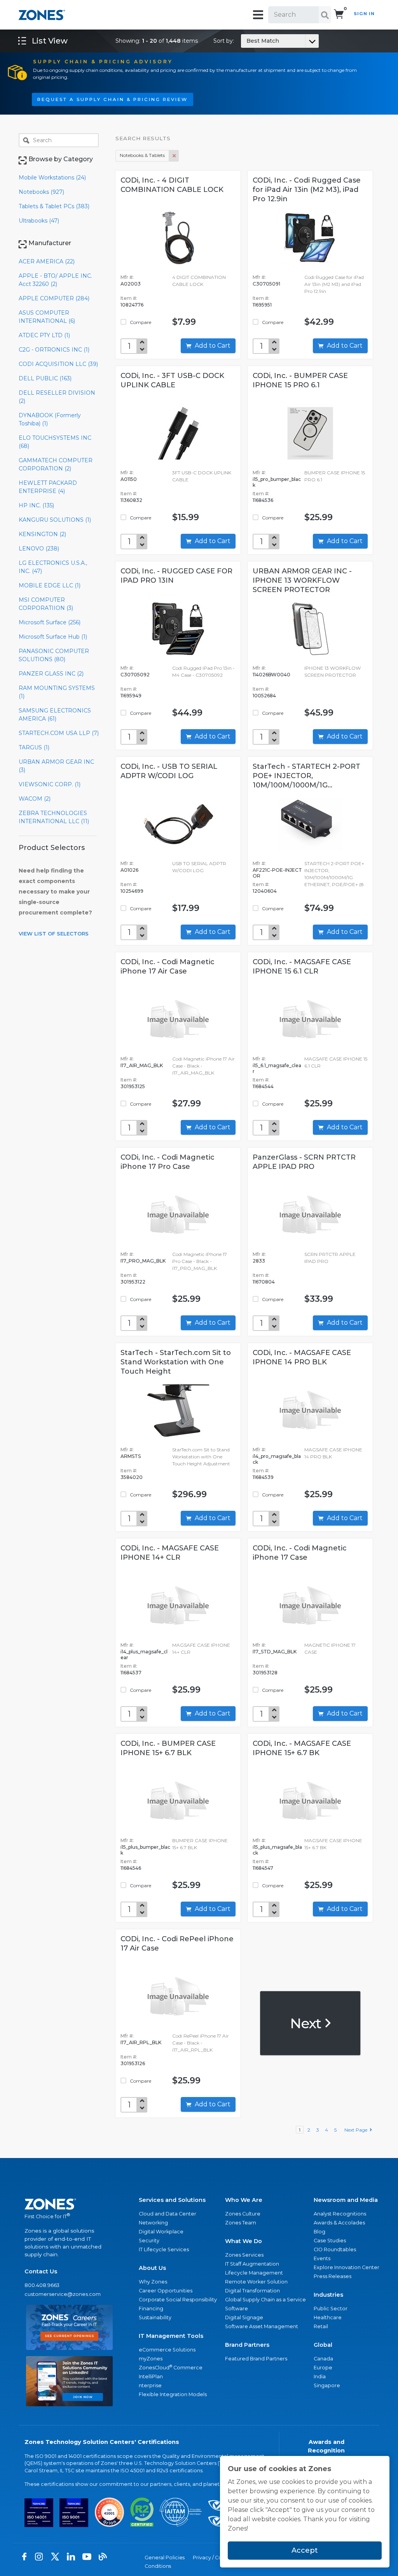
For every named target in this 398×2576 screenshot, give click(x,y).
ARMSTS (131, 1456)
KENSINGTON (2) (42, 534)
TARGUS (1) (34, 747)
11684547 (263, 1868)
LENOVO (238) (39, 549)
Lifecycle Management (254, 2273)
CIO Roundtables (335, 2249)
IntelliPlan (151, 2377)
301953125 (133, 1086)
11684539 (263, 1477)
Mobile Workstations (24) (52, 178)
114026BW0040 (271, 675)
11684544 (263, 1086)
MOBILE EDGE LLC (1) (50, 585)
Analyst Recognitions (340, 2214)
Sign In (364, 14)
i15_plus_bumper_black (145, 1850)
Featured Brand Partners (256, 2359)
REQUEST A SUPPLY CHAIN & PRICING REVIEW (113, 99)
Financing (151, 2309)
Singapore (327, 2385)
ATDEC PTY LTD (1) (44, 335)
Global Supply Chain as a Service (265, 2300)
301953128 (265, 1673)
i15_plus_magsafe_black (277, 1850)
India (320, 2377)
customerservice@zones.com (63, 2294)
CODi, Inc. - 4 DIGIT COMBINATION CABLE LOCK (172, 185)
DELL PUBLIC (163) (45, 378)
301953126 (133, 2063)
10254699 (132, 891)
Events (322, 2258)
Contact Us (41, 2271)
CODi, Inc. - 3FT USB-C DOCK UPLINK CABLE (172, 380)
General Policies (165, 2558)
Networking (153, 2223)
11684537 (131, 1673)
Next (307, 2023)
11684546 (131, 1868)
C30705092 (135, 675)
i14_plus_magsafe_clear (144, 1655)
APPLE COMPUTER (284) (54, 298)
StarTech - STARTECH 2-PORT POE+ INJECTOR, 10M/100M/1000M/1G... (306, 776)
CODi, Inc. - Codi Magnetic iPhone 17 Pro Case (168, 1162)
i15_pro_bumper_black (277, 482)
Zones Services (244, 2255)
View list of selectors (54, 934)
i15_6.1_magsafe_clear (277, 1068)
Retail (321, 2326)
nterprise (150, 2385)
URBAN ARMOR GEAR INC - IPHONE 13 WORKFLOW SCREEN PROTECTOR (302, 580)
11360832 (131, 500)
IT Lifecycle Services (164, 2249)
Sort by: (246, 41)
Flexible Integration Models (173, 2394)
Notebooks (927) (41, 192)
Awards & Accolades (339, 2223)
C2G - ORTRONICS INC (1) (54, 350)
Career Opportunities (166, 2291)
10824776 (132, 305)
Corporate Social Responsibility (178, 2300)
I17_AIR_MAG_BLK (142, 1065)
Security (149, 2241)
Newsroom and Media (346, 2200)
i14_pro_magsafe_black (277, 1459)
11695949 (131, 696)
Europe (323, 2368)
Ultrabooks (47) (39, 221)
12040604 (265, 891)
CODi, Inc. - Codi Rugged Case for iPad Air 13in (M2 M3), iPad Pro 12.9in (307, 190)
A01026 (129, 870)
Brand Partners (247, 2345)
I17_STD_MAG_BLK (275, 1652)
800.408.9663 (42, 2285)
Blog (319, 2232)
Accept (305, 2550)
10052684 (264, 696)
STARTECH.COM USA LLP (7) (59, 733)
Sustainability (155, 2317)
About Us (152, 2268)
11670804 (264, 1282)
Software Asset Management (262, 2326)
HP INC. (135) (36, 505)
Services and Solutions (172, 2200)
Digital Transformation (252, 2291)
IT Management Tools (171, 2336)
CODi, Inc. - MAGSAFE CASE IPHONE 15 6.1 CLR (302, 967)
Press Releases (333, 2276)
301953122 (133, 1282)
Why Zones (153, 2282)
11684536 (263, 500)
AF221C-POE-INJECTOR (277, 873)
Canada (323, 2359)
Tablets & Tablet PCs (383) (54, 206)
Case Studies (330, 2241)
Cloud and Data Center (168, 2214)
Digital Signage (244, 2317)
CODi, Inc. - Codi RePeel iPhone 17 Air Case (177, 1944)
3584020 (132, 1477)
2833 (259, 1261)
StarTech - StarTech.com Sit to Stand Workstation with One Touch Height (176, 1362)
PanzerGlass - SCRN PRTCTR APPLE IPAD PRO (304, 1162)
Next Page (357, 2130)
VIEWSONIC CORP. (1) (50, 784)
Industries (328, 2295)
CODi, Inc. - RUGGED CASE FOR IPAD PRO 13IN (176, 576)
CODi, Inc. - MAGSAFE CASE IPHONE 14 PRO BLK (302, 1357)
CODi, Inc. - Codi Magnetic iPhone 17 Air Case (168, 967)
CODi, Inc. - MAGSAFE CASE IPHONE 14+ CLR (170, 1553)
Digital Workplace (161, 2232)
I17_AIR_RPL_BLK (141, 2042)
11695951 (262, 305)
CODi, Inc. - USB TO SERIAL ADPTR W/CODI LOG (169, 771)
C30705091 (266, 284)
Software (237, 2309)
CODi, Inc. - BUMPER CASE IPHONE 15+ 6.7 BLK (168, 1748)
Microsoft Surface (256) (50, 622)
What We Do (244, 2241)
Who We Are (244, 2200)
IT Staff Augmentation (252, 2264)
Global (323, 2345)
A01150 (129, 479)
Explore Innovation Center (347, 2267)
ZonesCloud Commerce (171, 2367)
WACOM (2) (35, 799)
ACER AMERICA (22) (47, 261)
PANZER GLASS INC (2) (51, 674)
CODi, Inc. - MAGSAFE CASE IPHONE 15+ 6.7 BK (302, 1748)
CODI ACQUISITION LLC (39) (58, 364)
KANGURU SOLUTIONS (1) (55, 520)
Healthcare (328, 2317)
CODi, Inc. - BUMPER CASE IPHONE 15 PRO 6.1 (300, 380)
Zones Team (241, 2223)
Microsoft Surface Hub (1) (53, 637)
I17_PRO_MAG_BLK (143, 1261)
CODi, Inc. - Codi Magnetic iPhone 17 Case (300, 1553)
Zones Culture (243, 2214)
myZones (151, 2359)
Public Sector (331, 2309)
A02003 (131, 284)
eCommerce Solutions (167, 2350)
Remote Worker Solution (256, 2282)
